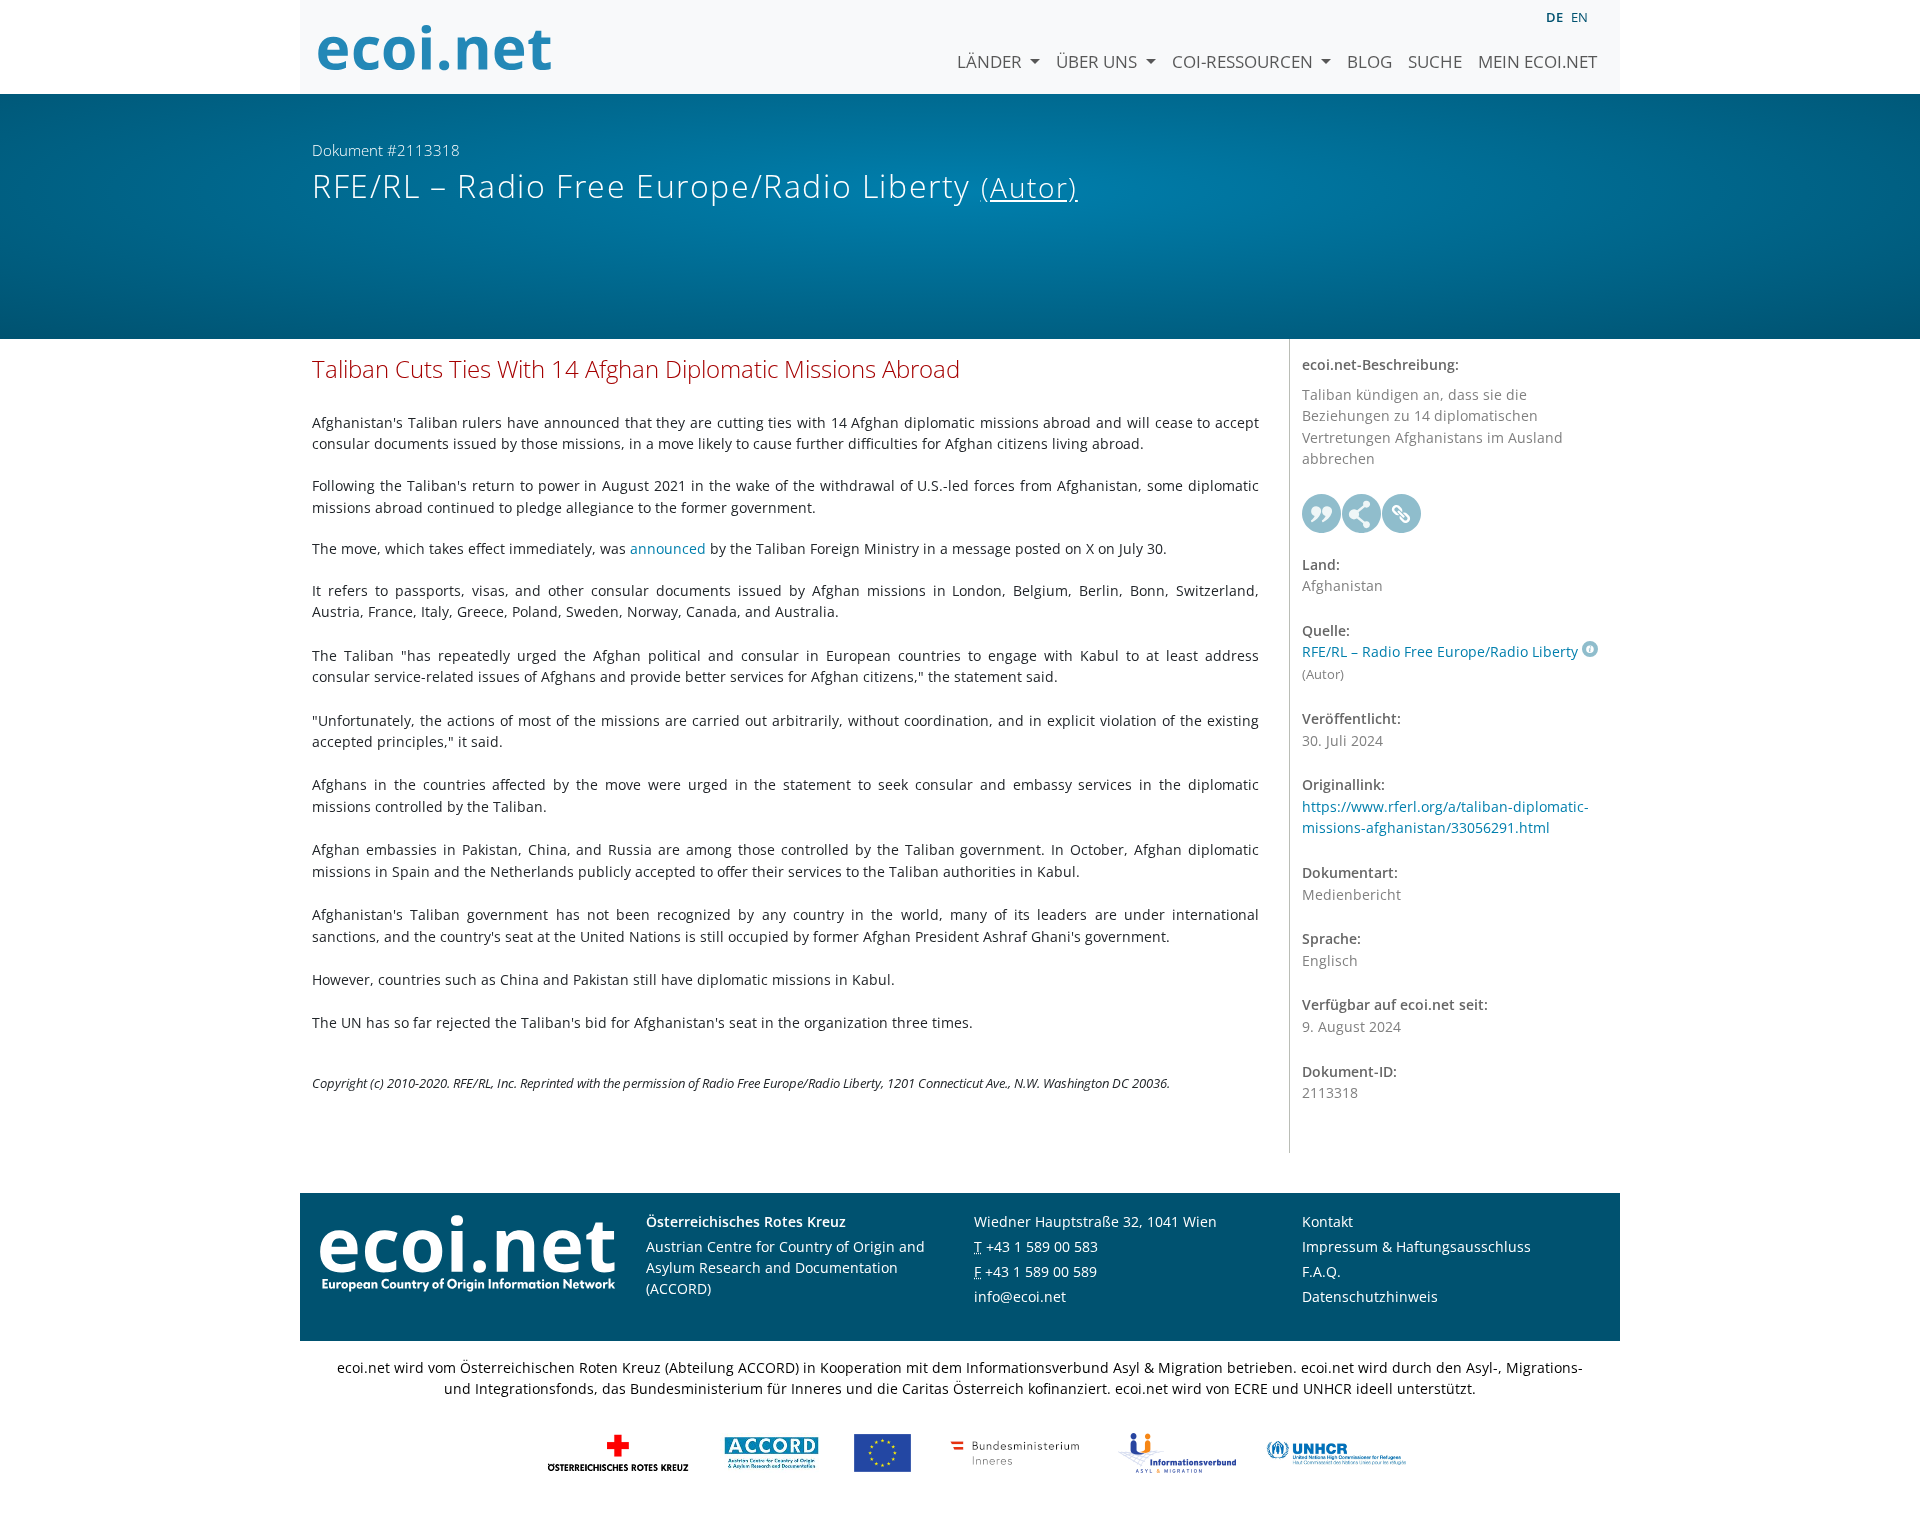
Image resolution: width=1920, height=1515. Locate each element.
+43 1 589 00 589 (1041, 1271)
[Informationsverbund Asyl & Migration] (1177, 1450)
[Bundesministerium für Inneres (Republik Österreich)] (1015, 1450)
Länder (991, 61)
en (1579, 17)
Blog (1369, 61)
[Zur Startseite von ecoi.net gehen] (435, 47)
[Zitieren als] (1322, 514)
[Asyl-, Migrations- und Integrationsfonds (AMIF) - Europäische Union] (882, 1450)
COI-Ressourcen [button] (1244, 61)
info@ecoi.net (1020, 1296)
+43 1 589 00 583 (1042, 1246)
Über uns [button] (1098, 61)
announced (670, 548)
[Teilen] (1362, 514)
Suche (1435, 61)
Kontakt (1327, 1221)
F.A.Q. (1321, 1271)
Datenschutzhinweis (1370, 1296)
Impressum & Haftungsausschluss (1416, 1246)
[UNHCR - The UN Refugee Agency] (1336, 1450)
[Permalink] (1402, 514)
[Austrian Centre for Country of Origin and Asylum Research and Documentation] (771, 1450)
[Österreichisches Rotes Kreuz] (618, 1450)
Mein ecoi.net (1537, 61)
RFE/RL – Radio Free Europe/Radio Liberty (1440, 651)
